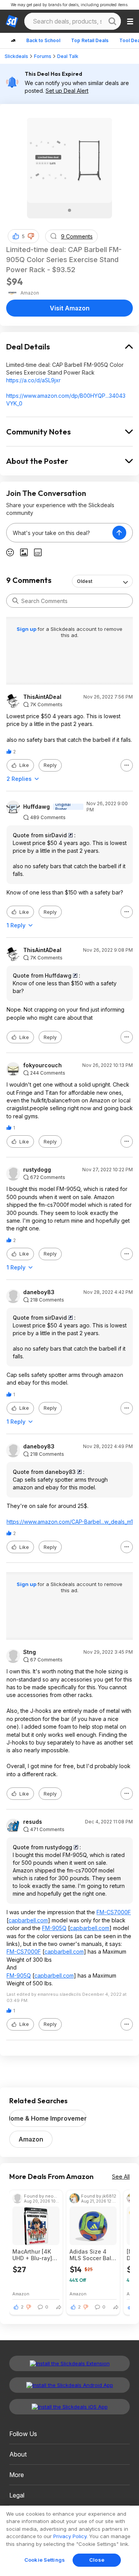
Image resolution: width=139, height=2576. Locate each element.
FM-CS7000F (114, 1912)
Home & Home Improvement (48, 2118)
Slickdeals (16, 56)
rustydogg (37, 1170)
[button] (31, 236)
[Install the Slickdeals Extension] (69, 2363)
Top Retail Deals (90, 40)
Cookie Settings (45, 2560)
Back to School (43, 40)
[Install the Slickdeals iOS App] (69, 2407)
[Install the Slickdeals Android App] (69, 2385)
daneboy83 (39, 1292)
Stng (30, 1652)
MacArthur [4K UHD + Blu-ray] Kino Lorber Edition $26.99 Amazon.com (32, 2255)
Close (97, 2560)
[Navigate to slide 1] (69, 210)
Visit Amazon (70, 308)
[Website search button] (112, 21)
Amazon (31, 2139)
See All (121, 2176)
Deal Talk (68, 56)
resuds (33, 1822)
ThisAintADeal (42, 697)
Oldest (85, 581)
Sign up (27, 629)
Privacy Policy (70, 2536)
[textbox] (59, 533)
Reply (50, 765)
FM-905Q (54, 1928)
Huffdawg (36, 807)
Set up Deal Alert (67, 91)
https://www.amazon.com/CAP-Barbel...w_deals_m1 (70, 1522)
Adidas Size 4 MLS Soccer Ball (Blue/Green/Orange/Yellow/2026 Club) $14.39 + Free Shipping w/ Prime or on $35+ (93, 2255)
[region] (69, 2541)
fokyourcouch (42, 1065)
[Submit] (15, 601)
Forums (43, 56)
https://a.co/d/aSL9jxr (33, 380)
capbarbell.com (28, 1920)
